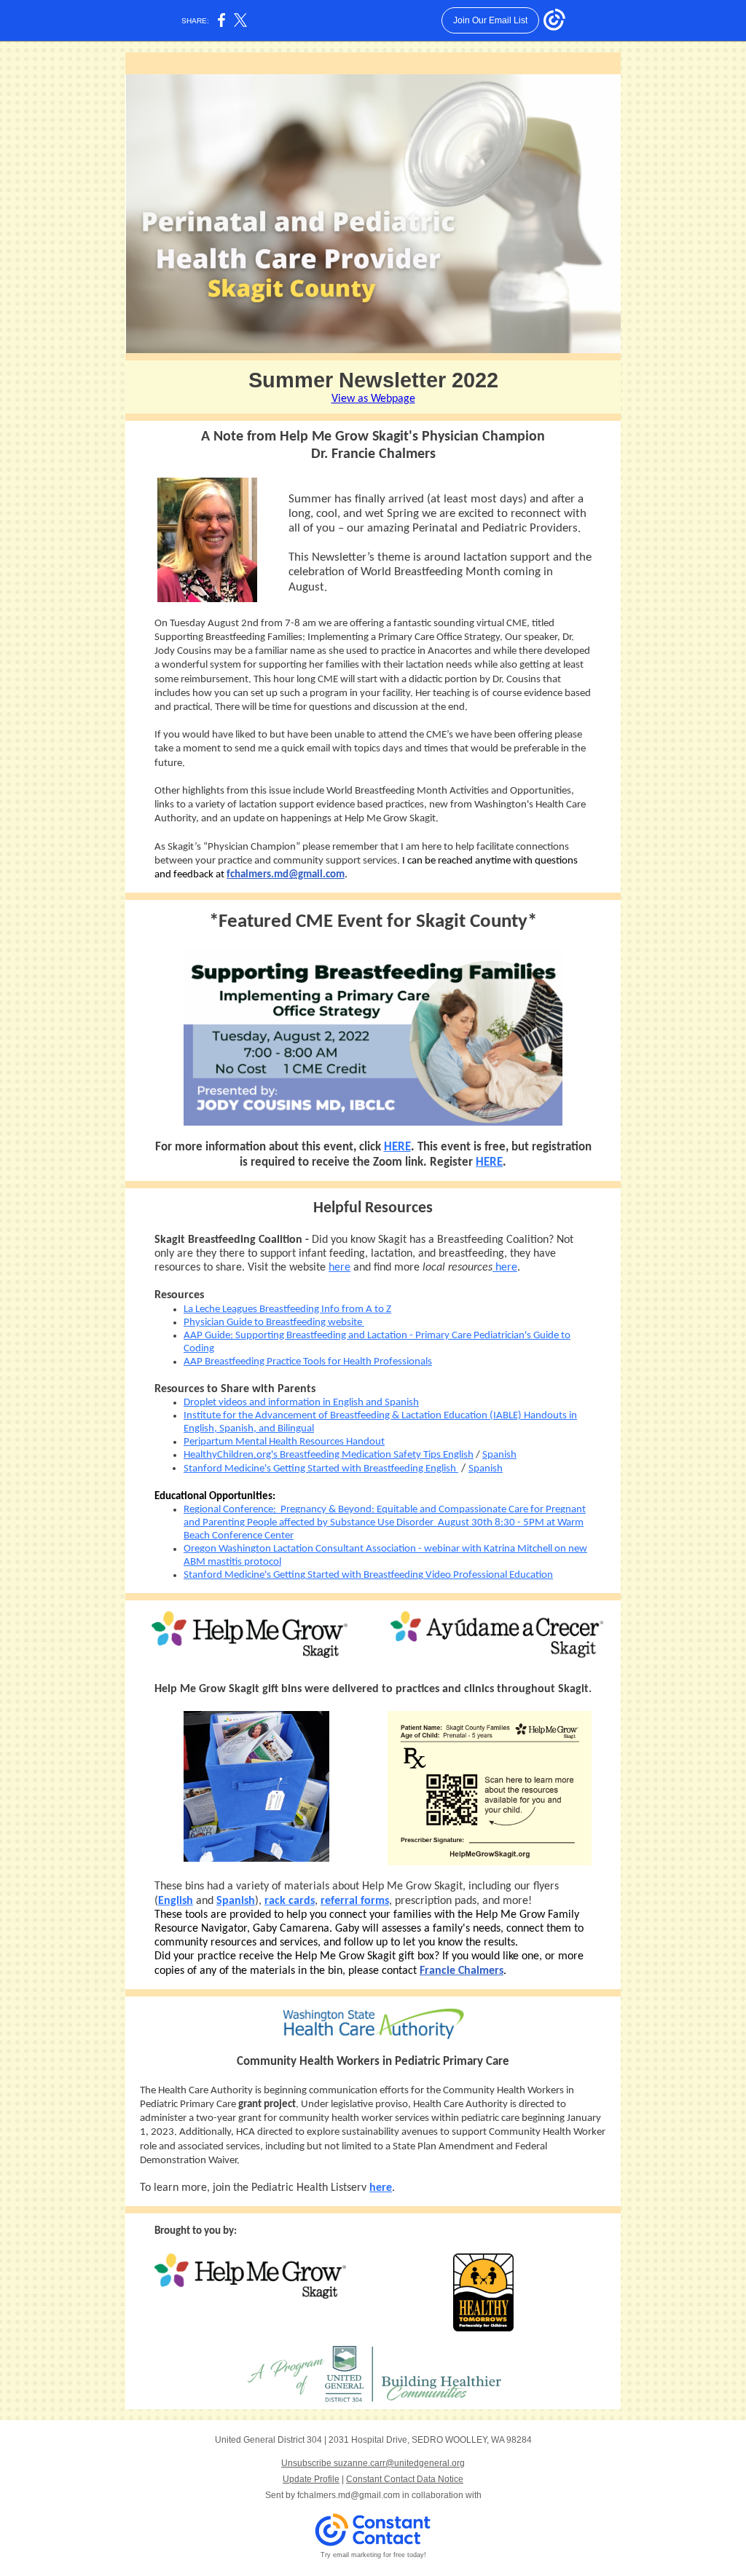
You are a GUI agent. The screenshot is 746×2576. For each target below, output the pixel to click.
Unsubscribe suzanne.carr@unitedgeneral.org (373, 2463)
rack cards (290, 1901)
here (339, 1268)
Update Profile (311, 2479)
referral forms (355, 1901)
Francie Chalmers (462, 1971)
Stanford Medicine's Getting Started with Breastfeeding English (321, 1469)
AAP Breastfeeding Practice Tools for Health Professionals (308, 1362)
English (176, 1901)
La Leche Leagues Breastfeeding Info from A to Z (287, 1309)
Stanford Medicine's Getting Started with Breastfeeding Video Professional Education (368, 1575)
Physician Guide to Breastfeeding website (274, 1323)
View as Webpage (373, 399)
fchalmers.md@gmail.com (286, 875)
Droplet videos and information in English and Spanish (301, 1403)
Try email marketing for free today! (373, 2555)
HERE (397, 1147)
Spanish (499, 1455)
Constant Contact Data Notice (405, 2479)
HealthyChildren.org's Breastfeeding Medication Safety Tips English (329, 1455)
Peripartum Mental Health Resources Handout (284, 1442)
